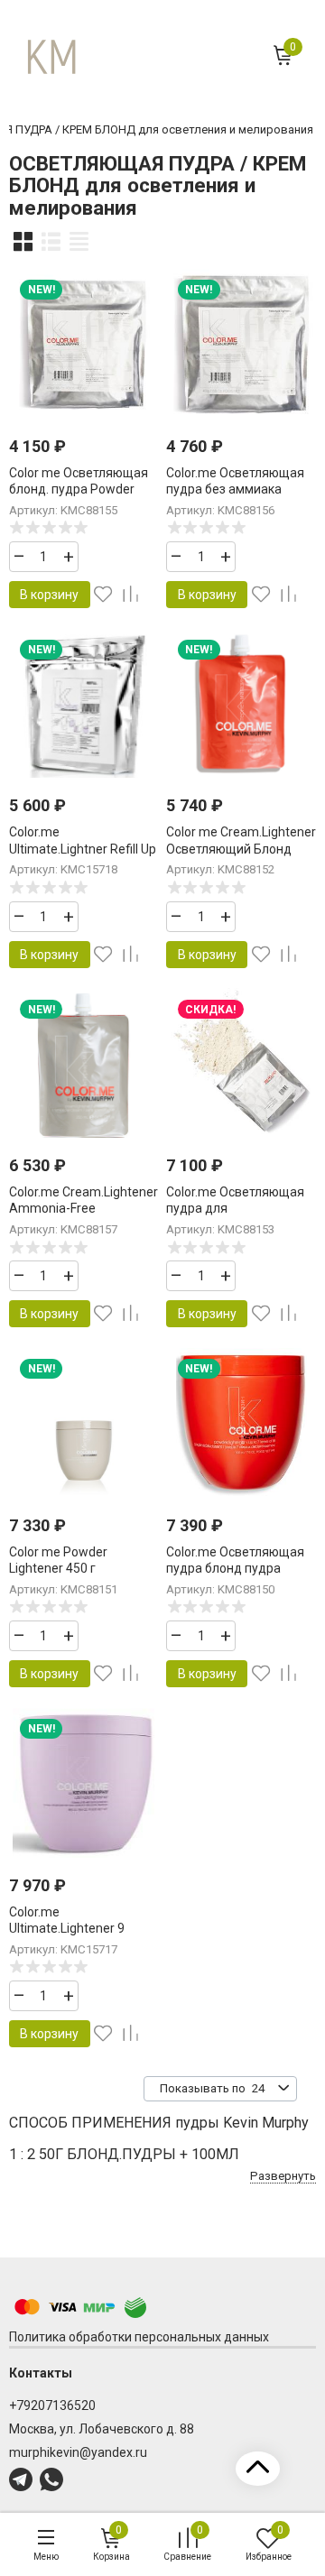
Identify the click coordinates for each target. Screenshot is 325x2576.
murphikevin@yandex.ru (78, 2452)
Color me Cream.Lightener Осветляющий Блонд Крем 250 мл (241, 848)
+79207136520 (52, 2405)
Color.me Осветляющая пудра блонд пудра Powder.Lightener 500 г (235, 1568)
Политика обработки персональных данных (139, 2337)
